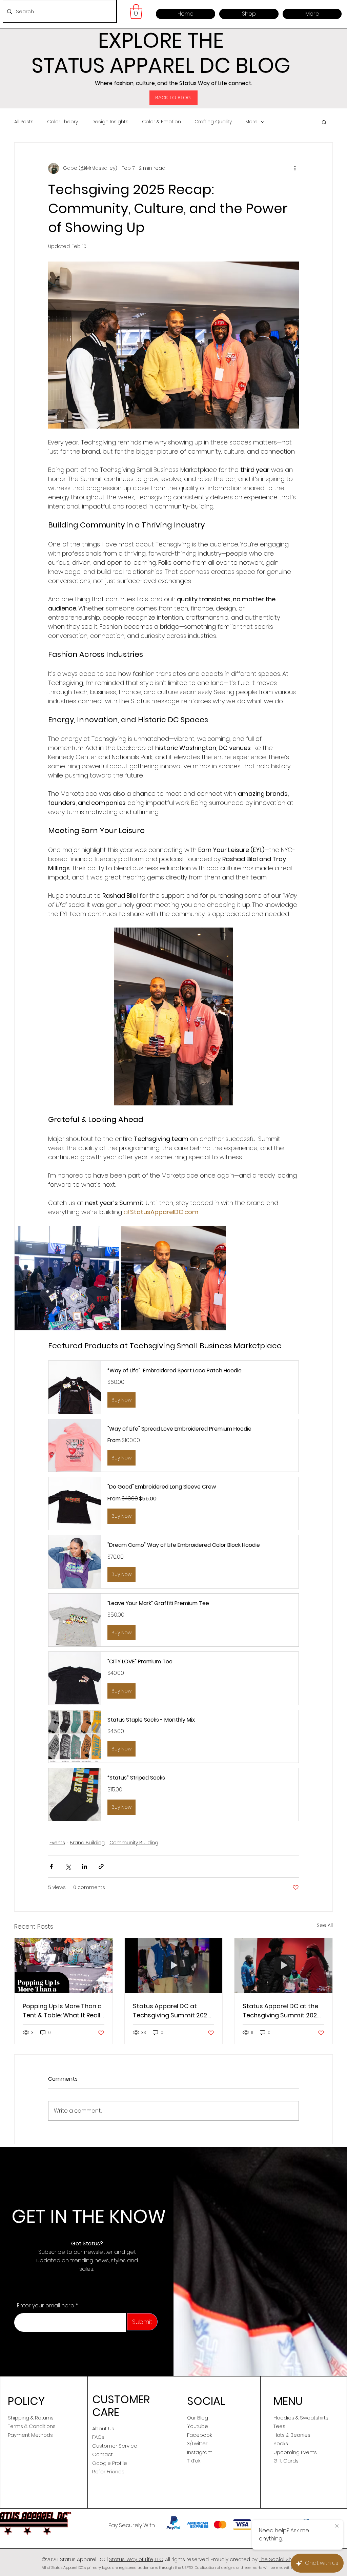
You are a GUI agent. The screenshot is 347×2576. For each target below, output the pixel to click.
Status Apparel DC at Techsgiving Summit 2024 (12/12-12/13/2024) (172, 2011)
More (251, 122)
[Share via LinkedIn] (85, 1866)
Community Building (134, 1843)
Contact (103, 2454)
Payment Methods (30, 2435)
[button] (136, 12)
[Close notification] (337, 2526)
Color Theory (63, 122)
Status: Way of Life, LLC (136, 2559)
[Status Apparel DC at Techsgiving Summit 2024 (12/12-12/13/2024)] (174, 1966)
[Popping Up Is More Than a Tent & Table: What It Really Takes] (64, 1966)
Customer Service (115, 2446)
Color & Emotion (161, 122)
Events (57, 1843)
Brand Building (87, 1843)
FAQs (98, 2437)
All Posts (24, 122)
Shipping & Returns (31, 2418)
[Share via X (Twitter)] (68, 1866)
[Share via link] (101, 1866)
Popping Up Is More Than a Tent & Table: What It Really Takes (63, 2011)
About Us (103, 2428)
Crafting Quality (213, 122)
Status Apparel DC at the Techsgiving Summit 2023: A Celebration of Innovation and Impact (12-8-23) (282, 2011)
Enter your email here (46, 2306)
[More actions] (295, 168)
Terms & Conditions (32, 2426)
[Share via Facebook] (51, 1866)
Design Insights (110, 122)
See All (325, 1925)
